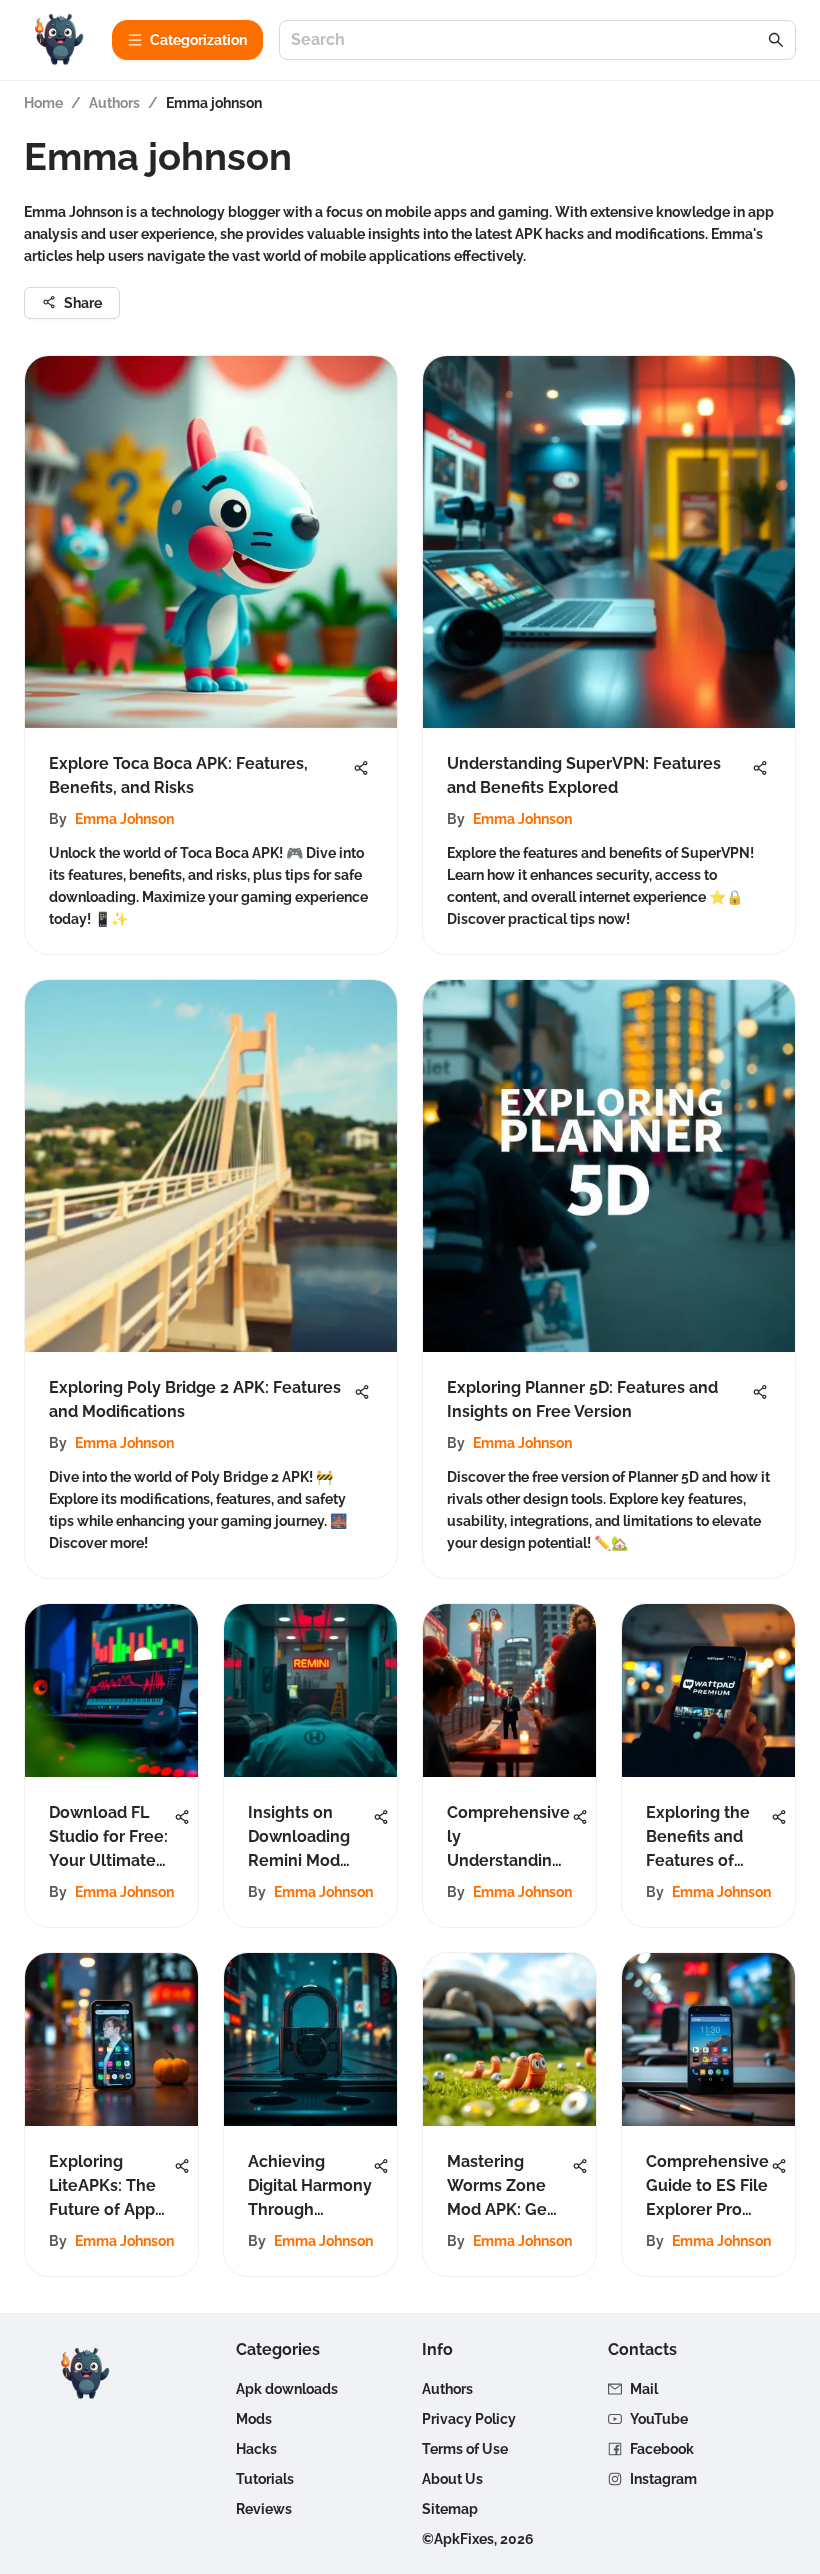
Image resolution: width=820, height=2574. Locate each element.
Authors (114, 103)
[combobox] (527, 40)
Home (43, 103)
